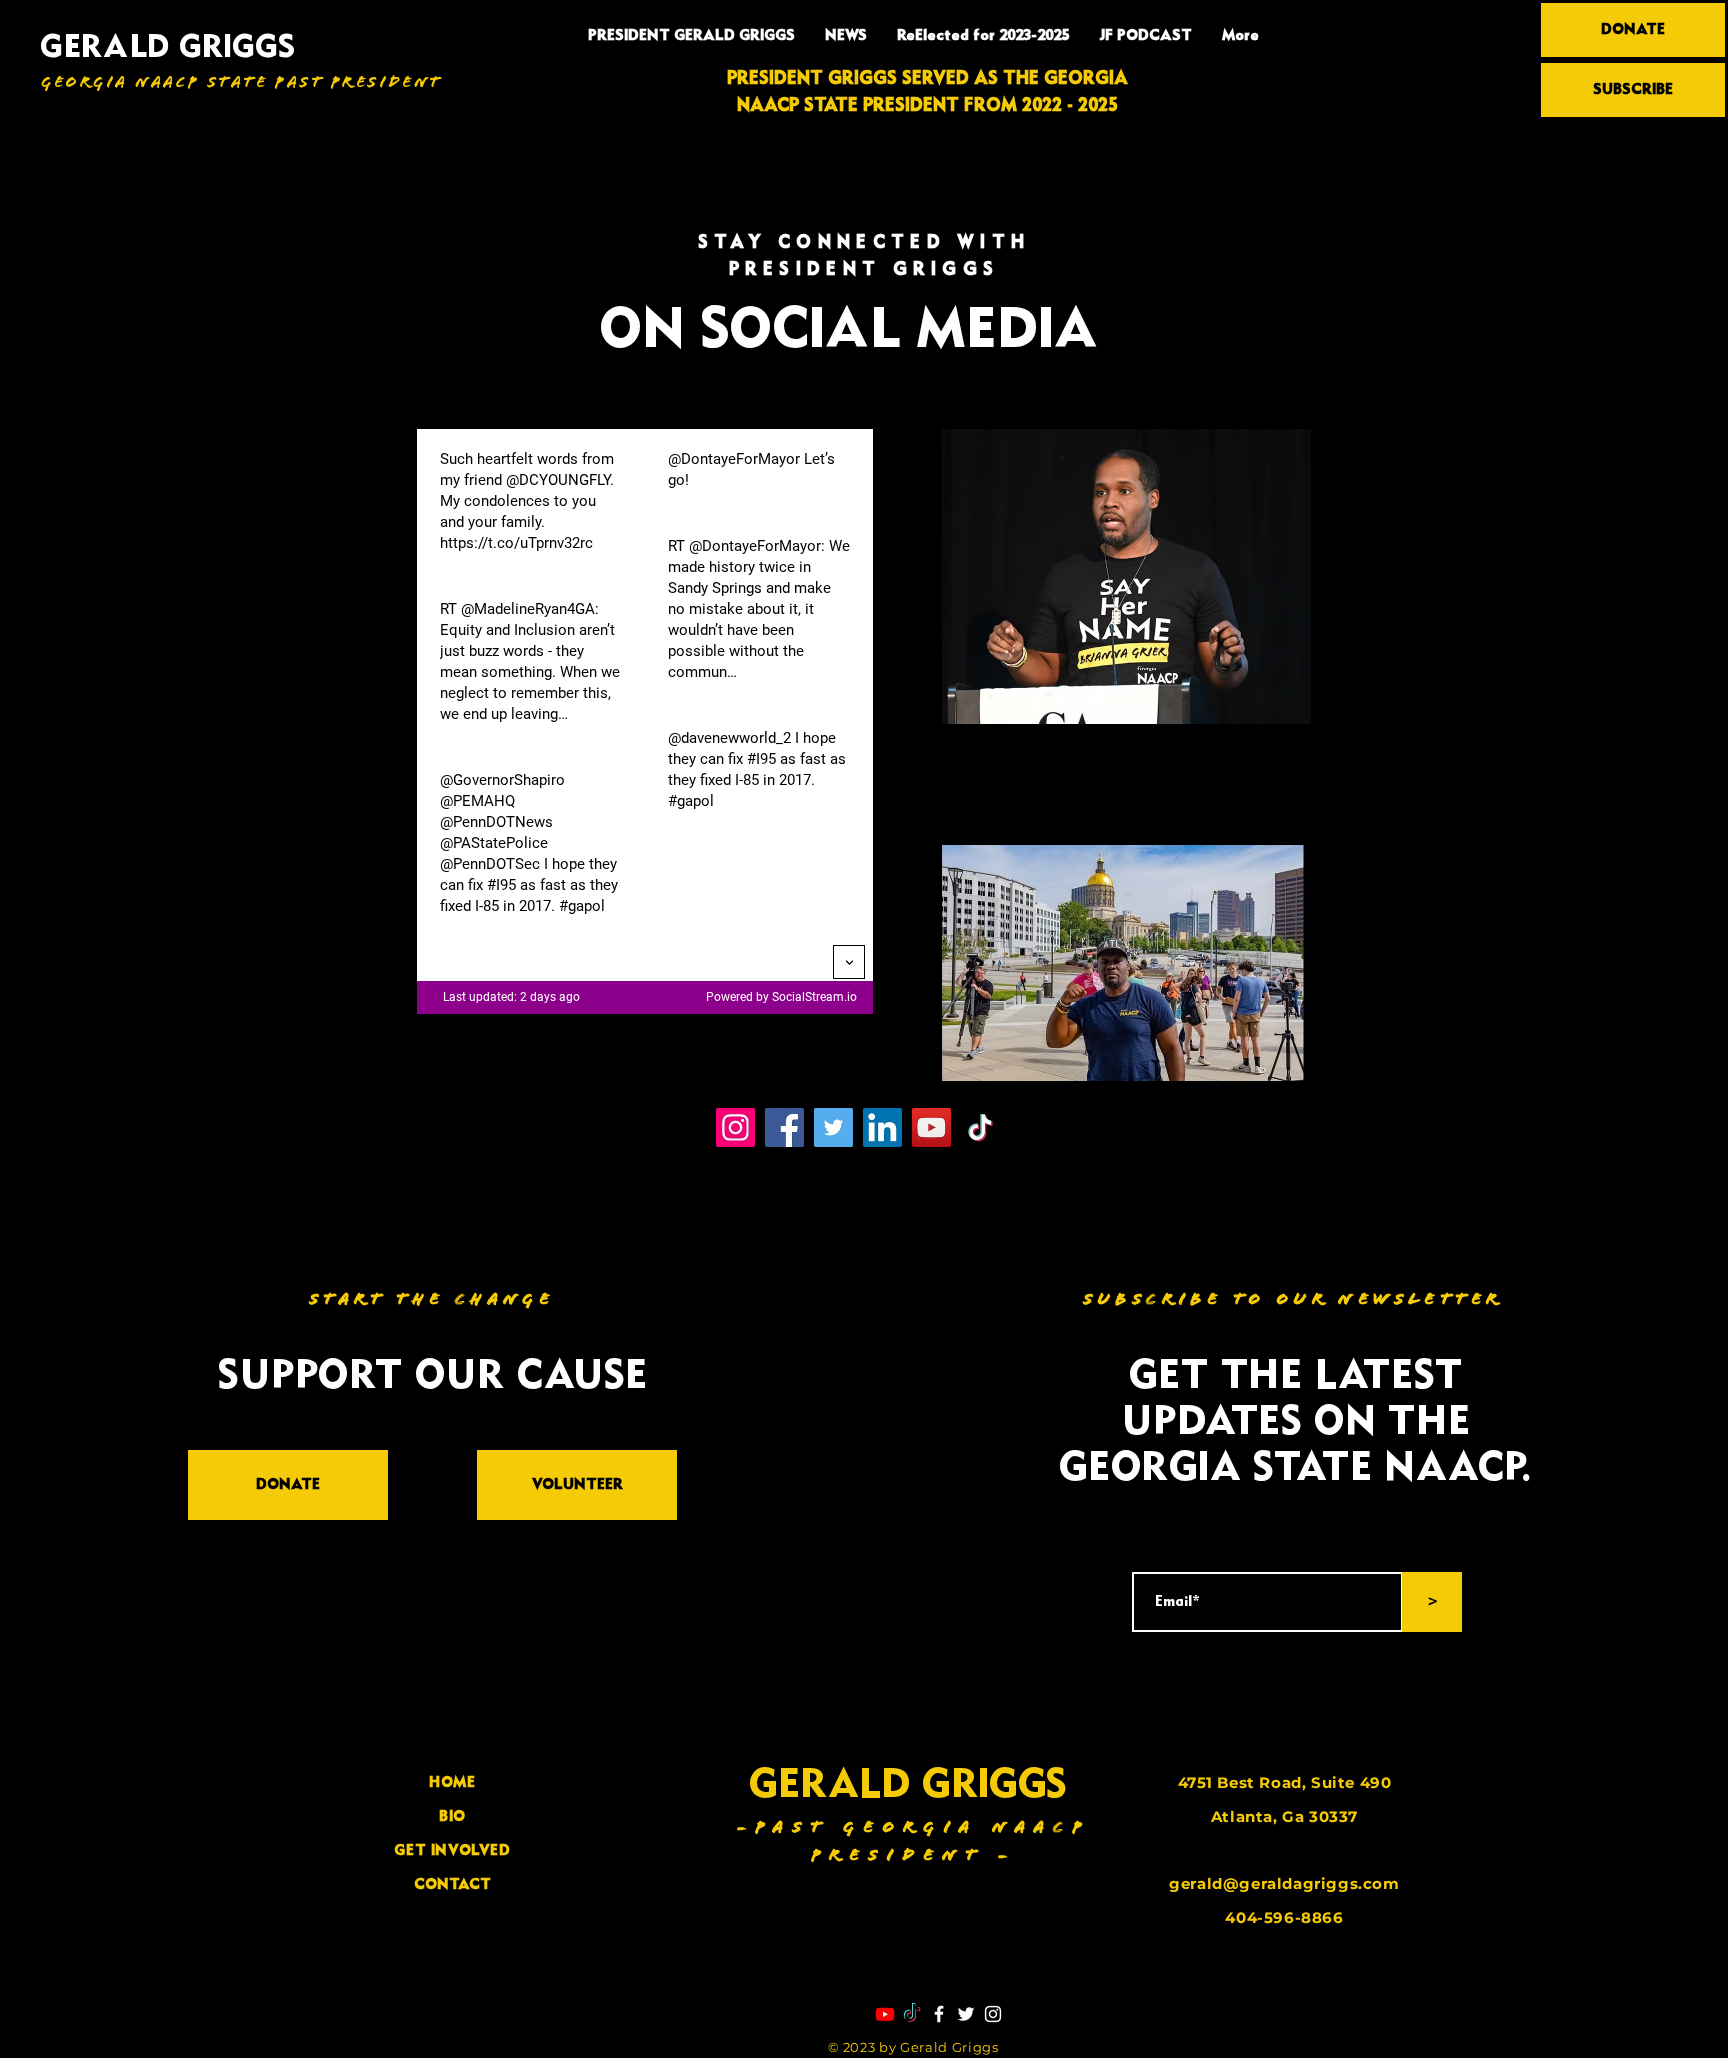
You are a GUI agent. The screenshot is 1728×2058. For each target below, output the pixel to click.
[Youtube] (885, 2014)
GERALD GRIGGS (167, 48)
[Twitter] (833, 1127)
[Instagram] (735, 1127)
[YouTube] (931, 1127)
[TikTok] (980, 1127)
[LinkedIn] (882, 1127)
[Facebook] (784, 1127)
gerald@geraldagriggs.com (1284, 1883)
